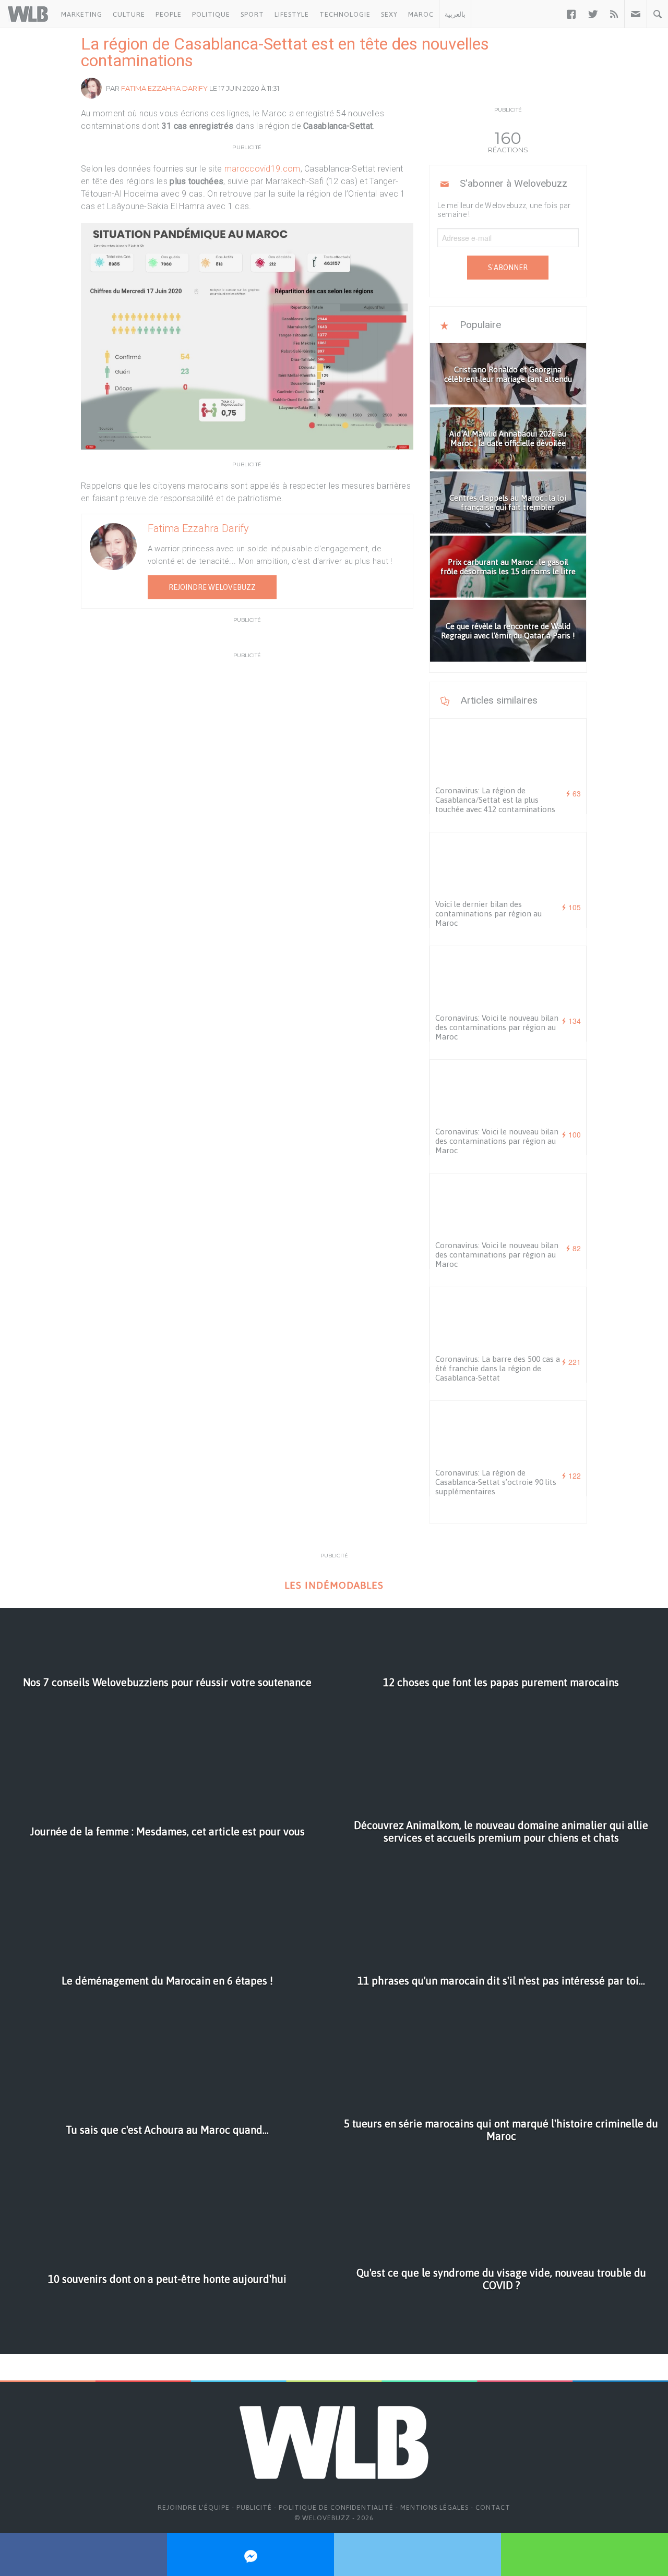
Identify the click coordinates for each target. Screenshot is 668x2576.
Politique (211, 14)
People (169, 14)
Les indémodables (334, 1585)
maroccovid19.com (263, 169)
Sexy (389, 14)
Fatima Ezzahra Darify (164, 88)
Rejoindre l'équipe (194, 2507)
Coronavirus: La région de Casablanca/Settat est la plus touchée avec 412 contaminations (495, 800)
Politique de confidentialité (336, 2507)
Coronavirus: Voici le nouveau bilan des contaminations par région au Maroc (497, 1027)
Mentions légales (434, 2507)
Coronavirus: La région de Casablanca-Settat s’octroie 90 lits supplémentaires (496, 1482)
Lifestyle (292, 14)
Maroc (421, 14)
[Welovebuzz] (28, 14)
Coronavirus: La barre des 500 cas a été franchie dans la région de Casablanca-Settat (498, 1368)
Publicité (254, 2507)
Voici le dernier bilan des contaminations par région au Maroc (488, 914)
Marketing (82, 14)
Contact (493, 2507)
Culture (129, 14)
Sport (252, 14)
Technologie (345, 14)
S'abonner (508, 268)
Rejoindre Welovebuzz (212, 587)
